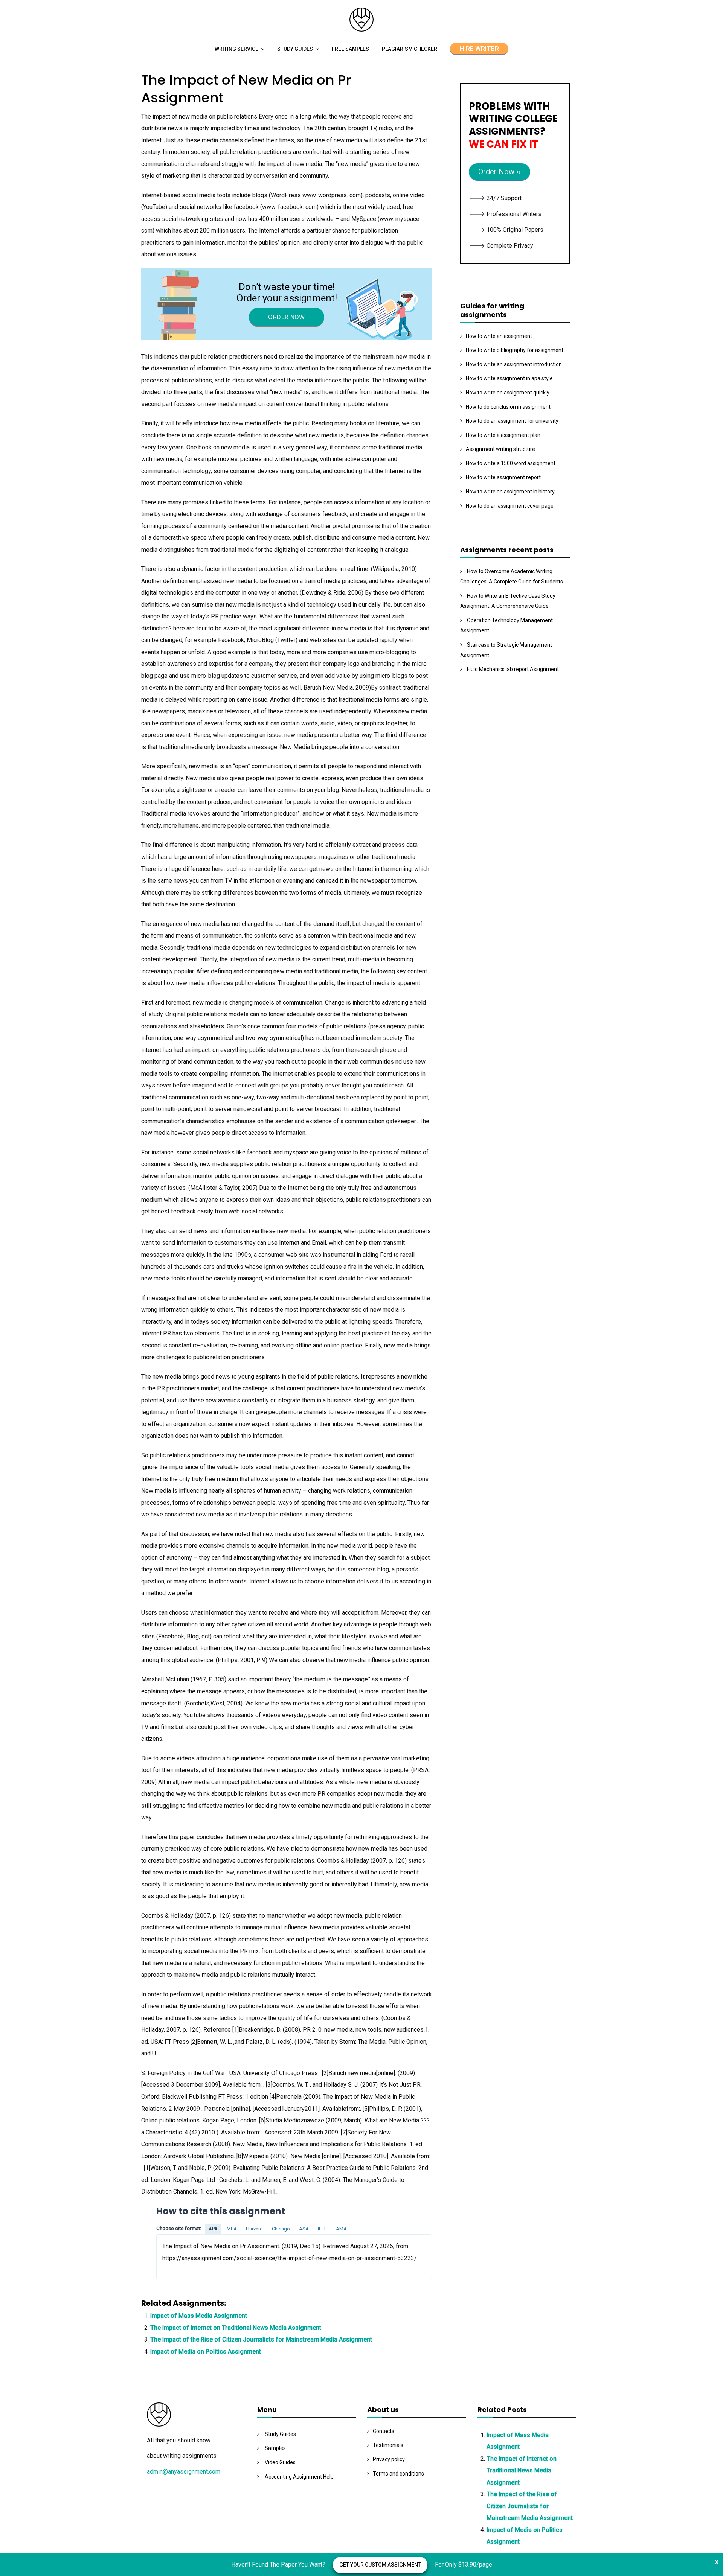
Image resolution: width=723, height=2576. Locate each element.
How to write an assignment (499, 336)
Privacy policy (389, 2459)
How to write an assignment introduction (514, 364)
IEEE (322, 2229)
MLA (232, 2229)
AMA (341, 2229)
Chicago (281, 2229)
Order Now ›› (500, 172)
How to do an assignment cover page (510, 506)
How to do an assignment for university (512, 421)
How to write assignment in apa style (509, 378)
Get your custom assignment (380, 2565)
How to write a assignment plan (503, 435)
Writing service (236, 49)
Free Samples (350, 49)
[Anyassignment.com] (361, 30)
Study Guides (295, 49)
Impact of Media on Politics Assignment (206, 2351)
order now (286, 317)
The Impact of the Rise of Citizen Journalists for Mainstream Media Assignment (261, 2339)
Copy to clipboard (185, 2257)
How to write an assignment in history (510, 492)
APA (213, 2229)
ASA (304, 2229)
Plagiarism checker (410, 49)
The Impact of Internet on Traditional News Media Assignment (236, 2328)
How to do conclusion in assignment (508, 407)
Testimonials (388, 2445)
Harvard (254, 2229)
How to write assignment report (503, 477)
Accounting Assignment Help (299, 2477)
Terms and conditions (398, 2474)
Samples (275, 2448)
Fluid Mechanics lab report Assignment (513, 669)
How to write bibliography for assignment (515, 350)
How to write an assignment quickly (508, 393)
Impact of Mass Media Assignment (199, 2316)
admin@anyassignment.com (184, 2472)
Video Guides (280, 2462)
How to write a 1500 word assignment (511, 463)
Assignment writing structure (500, 449)
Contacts (384, 2431)
